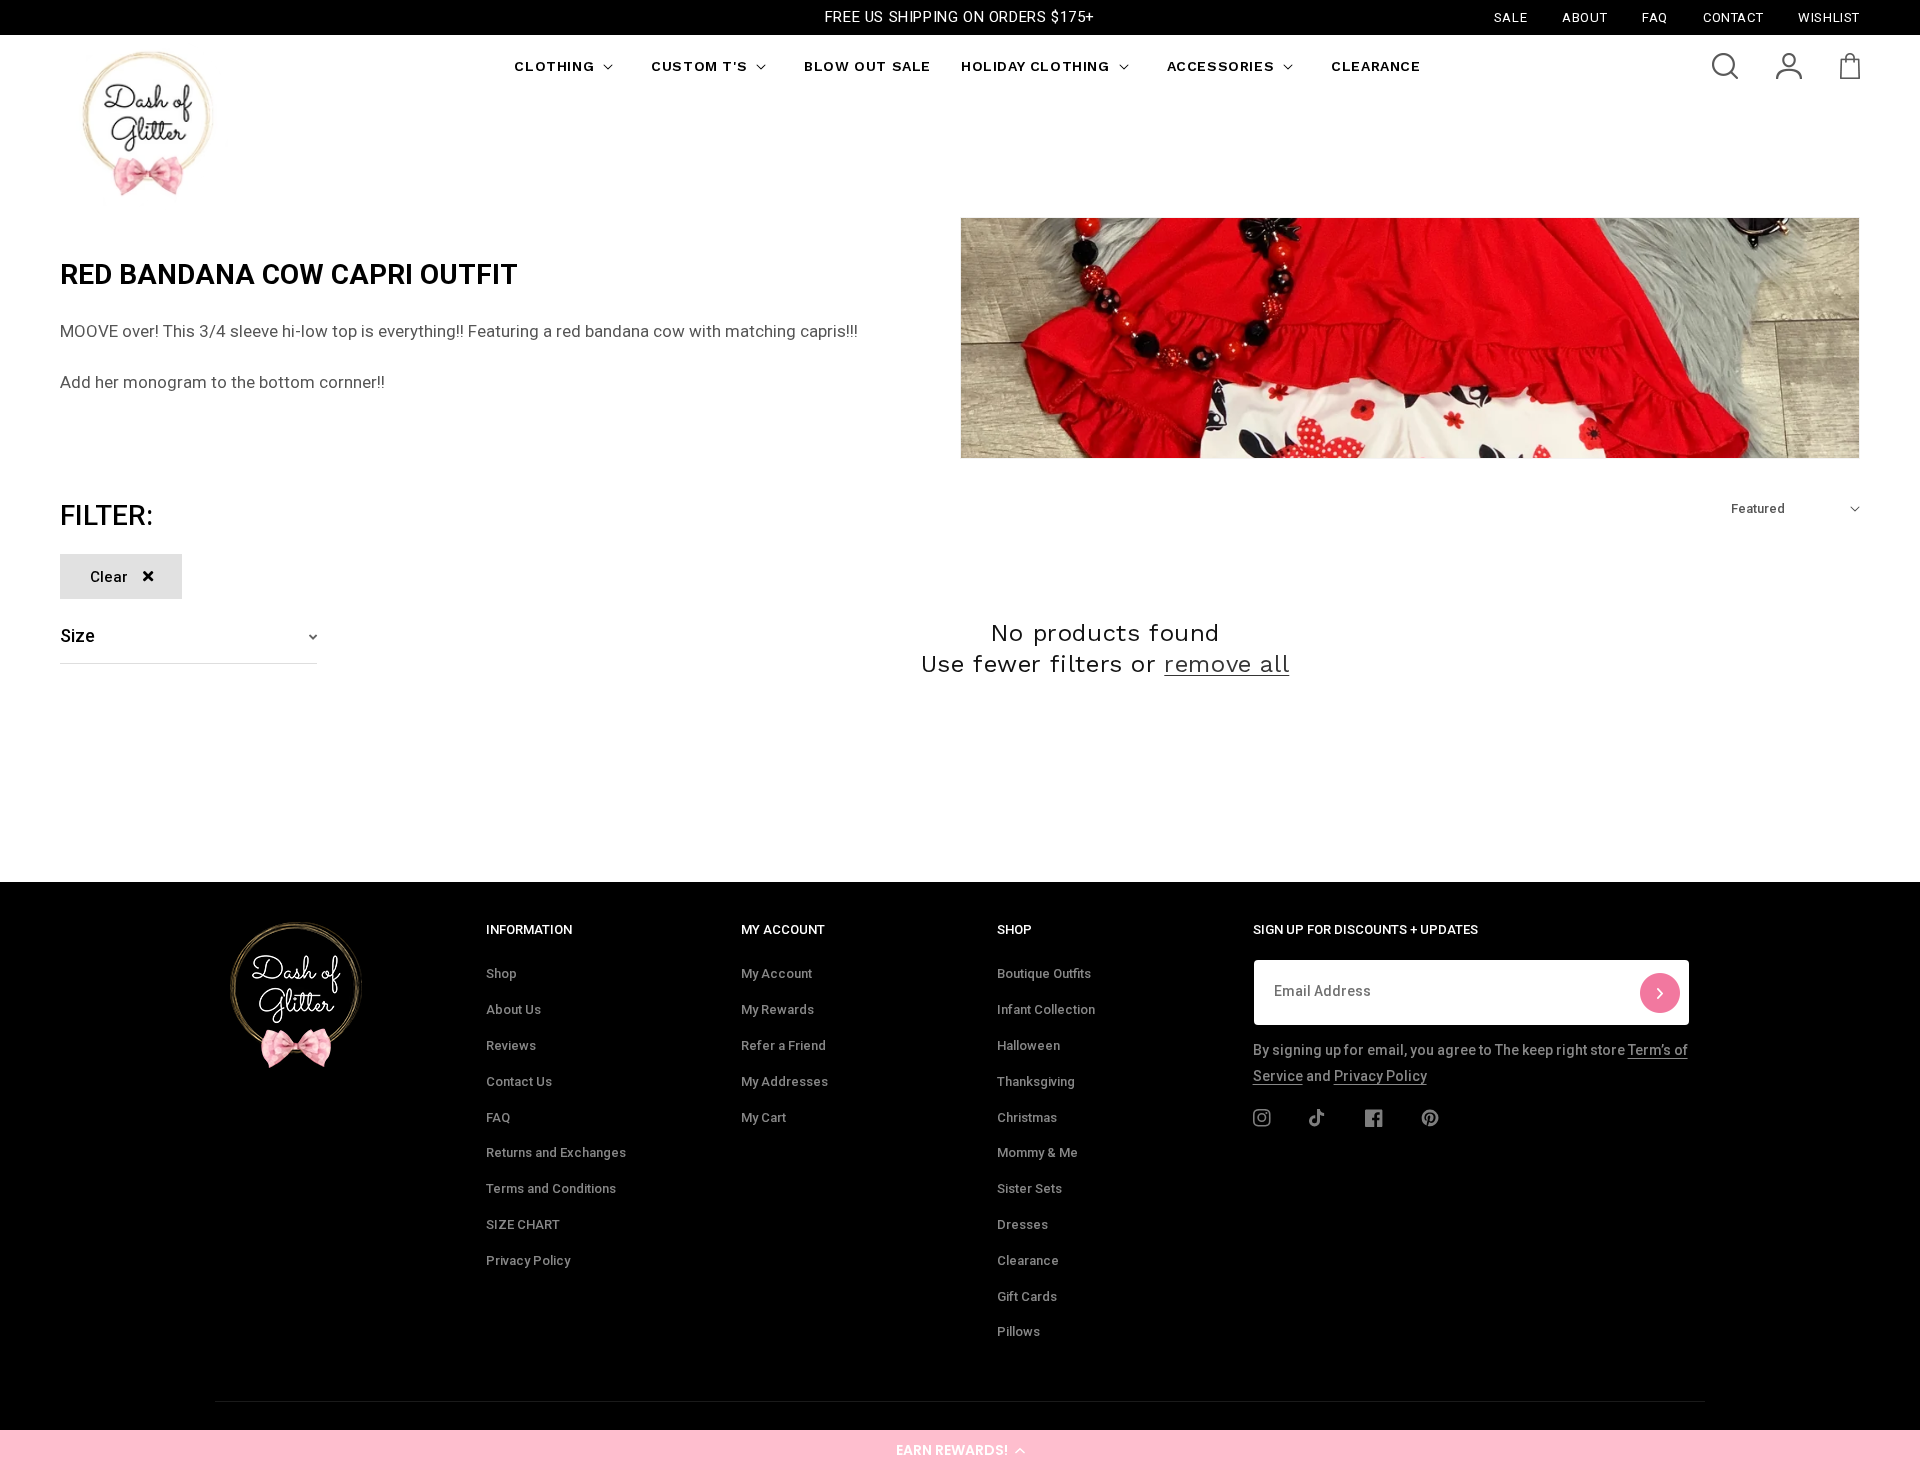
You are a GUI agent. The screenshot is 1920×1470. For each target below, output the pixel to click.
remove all (1226, 664)
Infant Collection (1046, 1009)
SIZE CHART (523, 1224)
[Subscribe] (1660, 992)
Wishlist (1829, 16)
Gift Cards (1027, 1296)
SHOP (1014, 929)
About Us (513, 1009)
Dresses (1022, 1224)
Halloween (1028, 1045)
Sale (1510, 16)
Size (77, 635)
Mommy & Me (1037, 1152)
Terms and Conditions (551, 1188)
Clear (109, 577)
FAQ (498, 1117)
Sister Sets (1029, 1188)
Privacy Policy (528, 1260)
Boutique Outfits (1044, 973)
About (1584, 16)
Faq (1655, 16)
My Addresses (784, 1081)
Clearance (1028, 1260)
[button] (960, 1450)
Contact (1733, 16)
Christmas (1027, 1117)
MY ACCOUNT (783, 929)
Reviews (511, 1045)
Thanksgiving (1036, 1081)
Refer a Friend (783, 1045)
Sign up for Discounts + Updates (1365, 929)
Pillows (1018, 1331)
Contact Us (519, 1081)
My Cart (763, 1117)
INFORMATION (529, 929)
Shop (501, 973)
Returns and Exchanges (556, 1152)
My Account (776, 973)
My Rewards (777, 1009)
